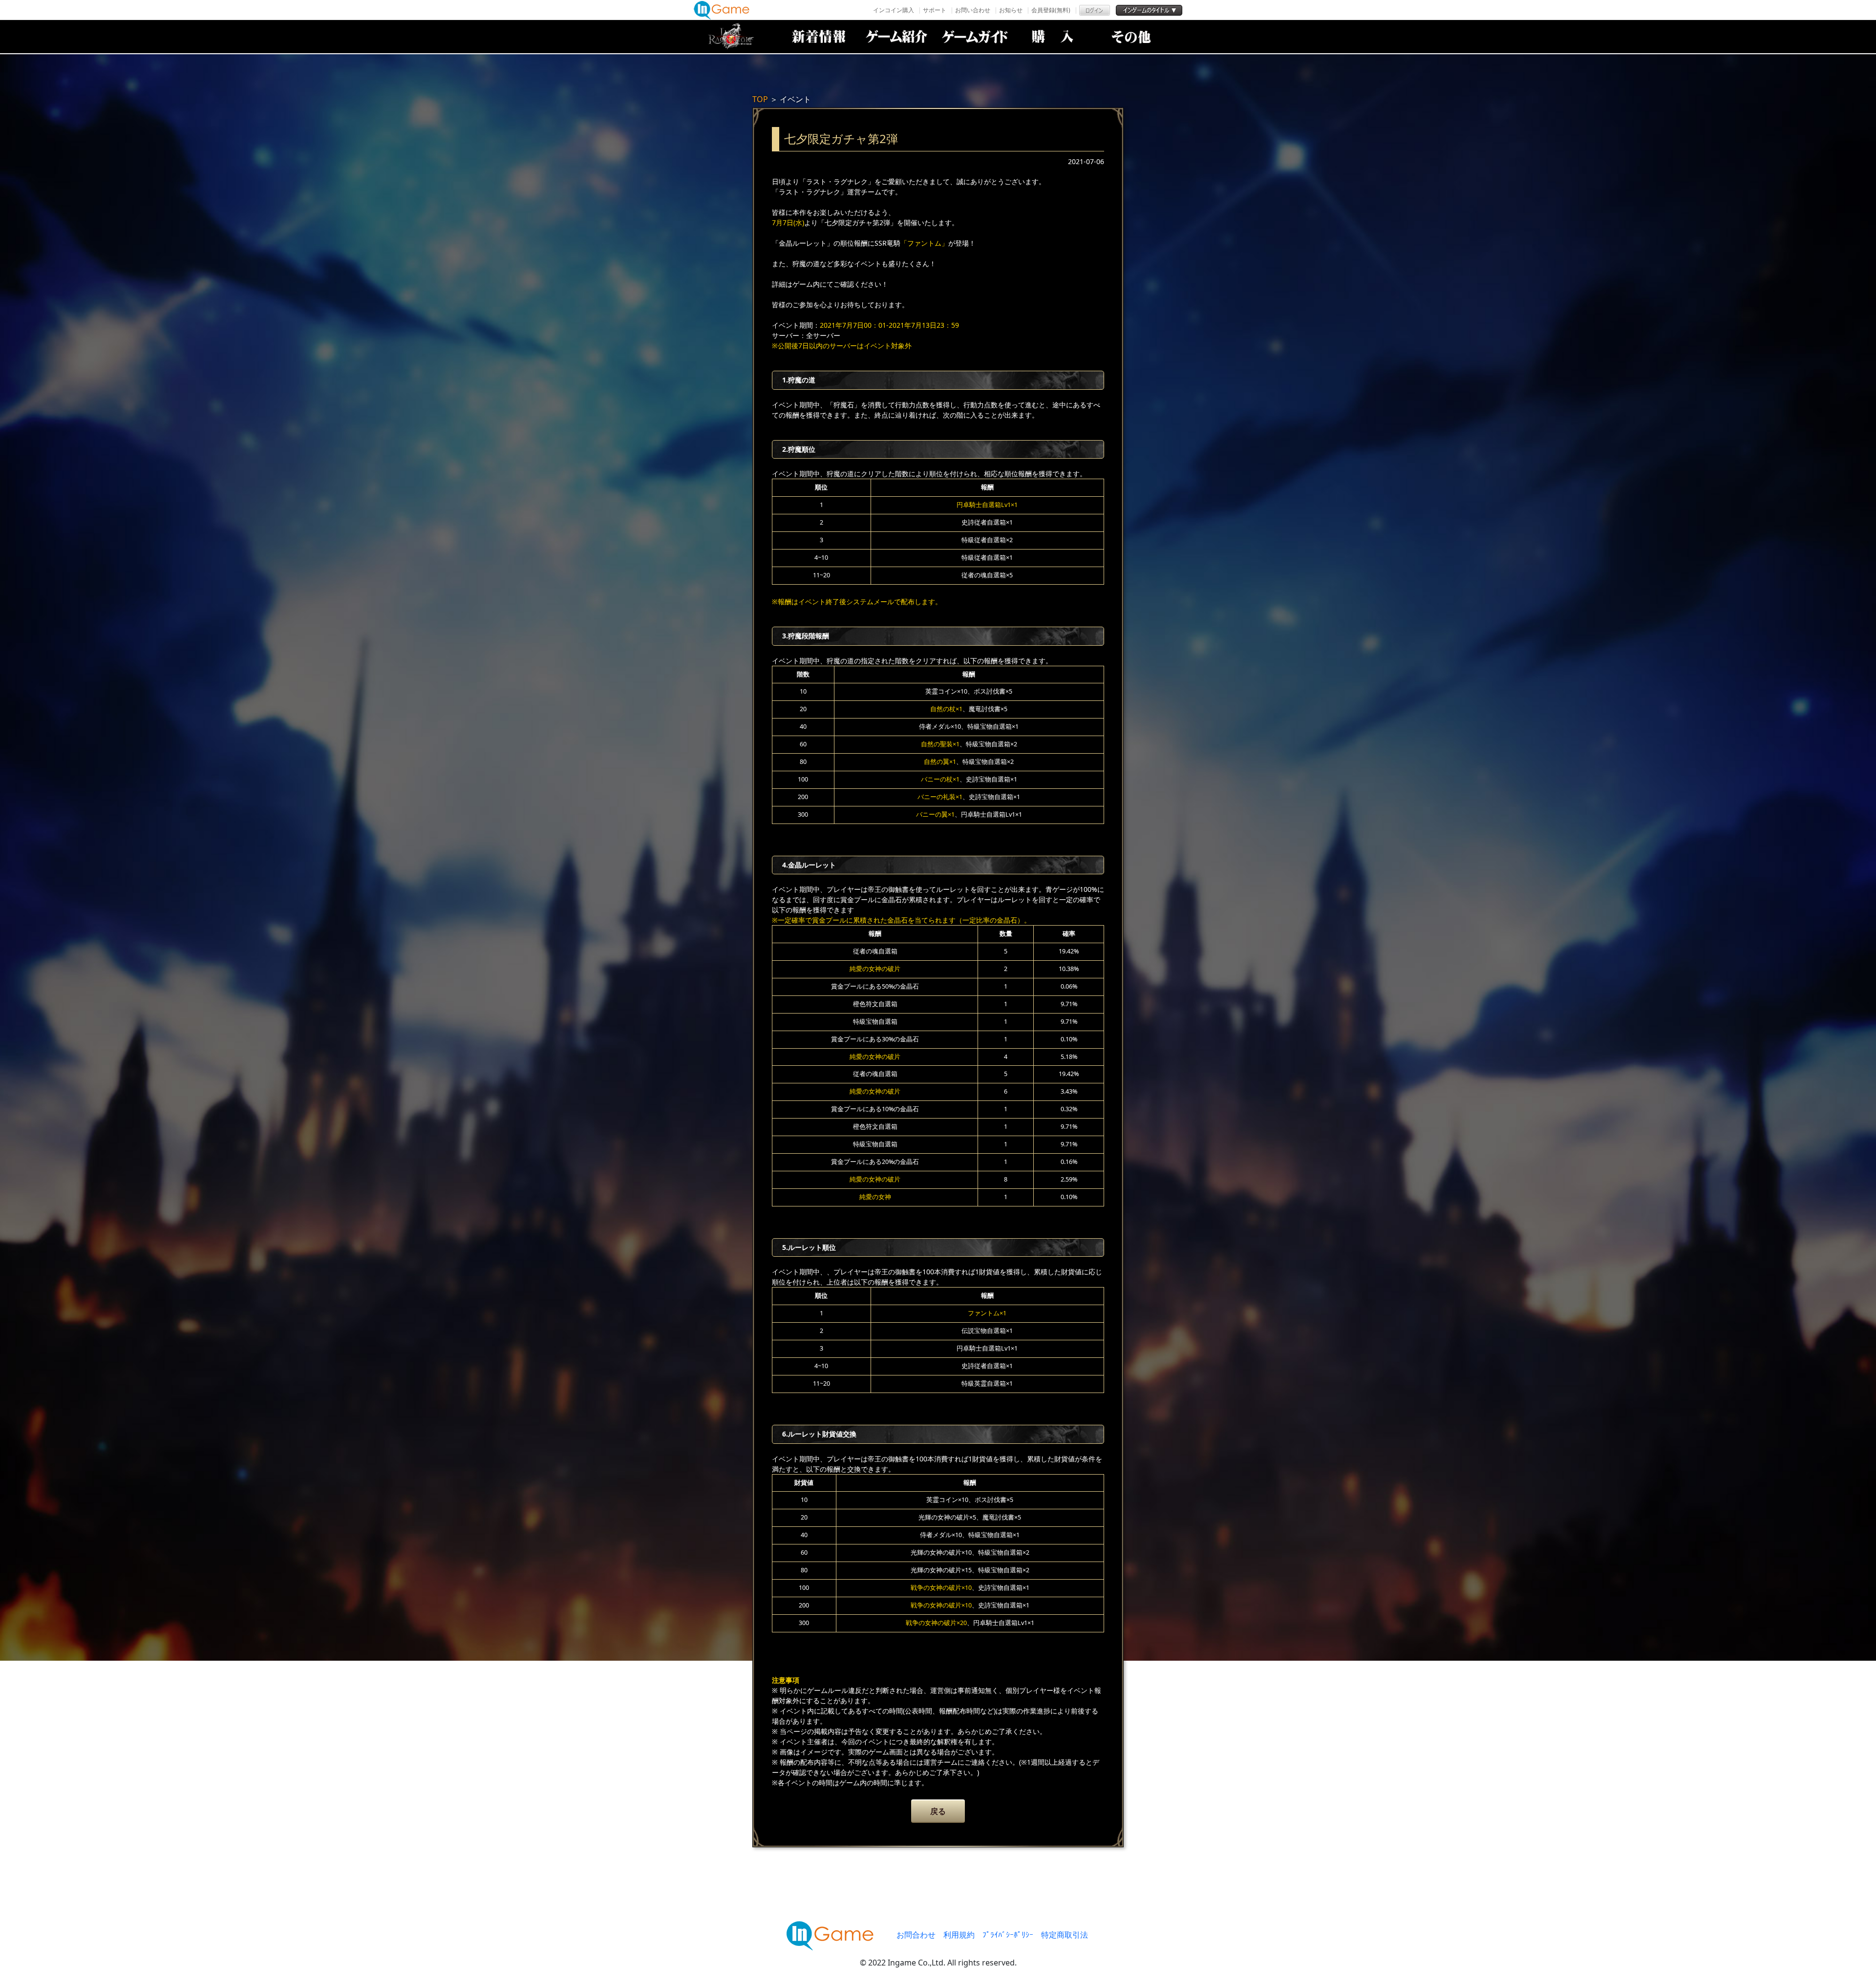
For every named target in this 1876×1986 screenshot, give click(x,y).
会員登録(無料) (1051, 10)
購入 (1053, 37)
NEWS (818, 37)
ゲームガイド (975, 37)
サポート (935, 10)
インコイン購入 (894, 10)
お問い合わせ (973, 10)
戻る (938, 1811)
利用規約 (959, 1935)
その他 (1131, 37)
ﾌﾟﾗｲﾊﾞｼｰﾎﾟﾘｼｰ (1008, 1935)
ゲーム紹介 (896, 37)
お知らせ (1011, 10)
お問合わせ (916, 1935)
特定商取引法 (1065, 1935)
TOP (760, 99)
